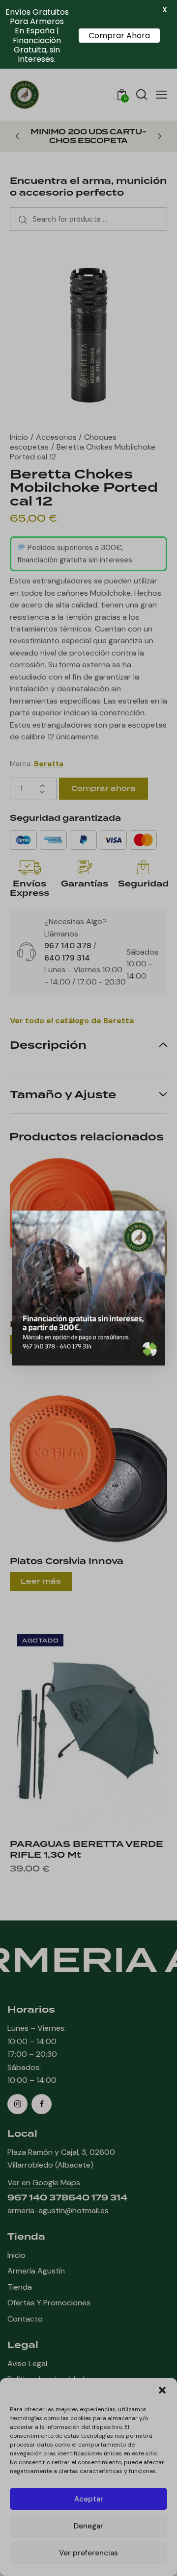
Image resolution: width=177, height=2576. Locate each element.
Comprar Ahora (119, 36)
